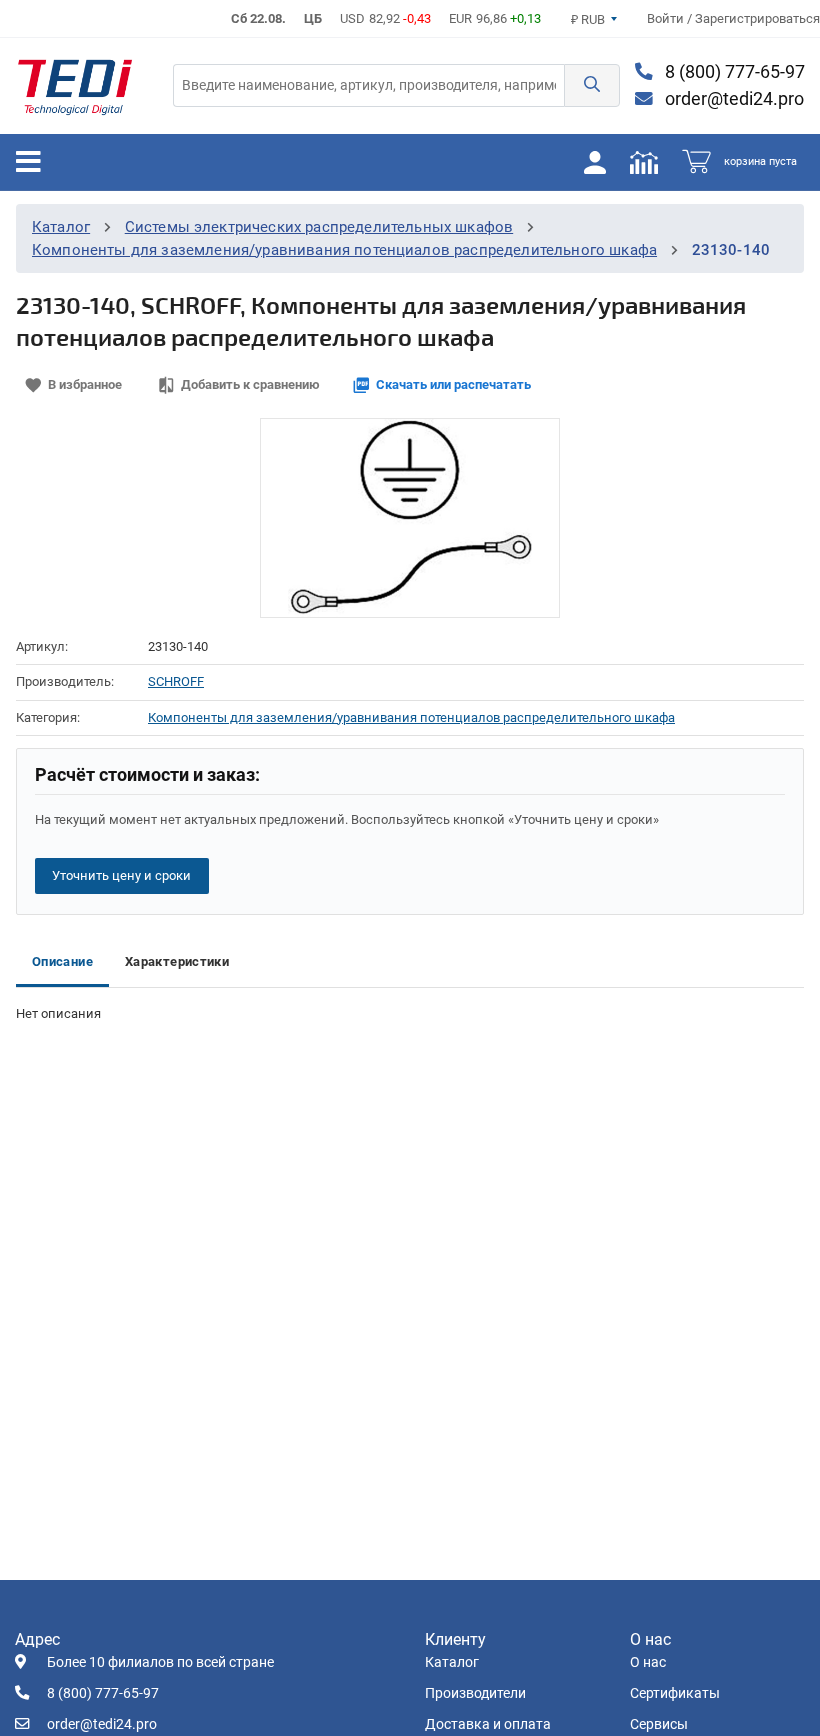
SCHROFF (176, 681)
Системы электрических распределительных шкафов (319, 227)
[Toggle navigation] (28, 162)
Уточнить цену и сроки (121, 875)
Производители (475, 1693)
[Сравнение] (644, 162)
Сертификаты (675, 1693)
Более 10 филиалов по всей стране (160, 1662)
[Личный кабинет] (595, 162)
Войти (667, 18)
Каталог (61, 227)
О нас (648, 1662)
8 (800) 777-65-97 (733, 72)
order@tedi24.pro (732, 99)
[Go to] (75, 86)
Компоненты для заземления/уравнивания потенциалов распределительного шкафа (344, 250)
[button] (592, 85)
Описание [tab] (62, 961)
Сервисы (659, 1724)
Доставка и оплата (488, 1724)
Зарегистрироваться (757, 18)
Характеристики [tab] (177, 961)
